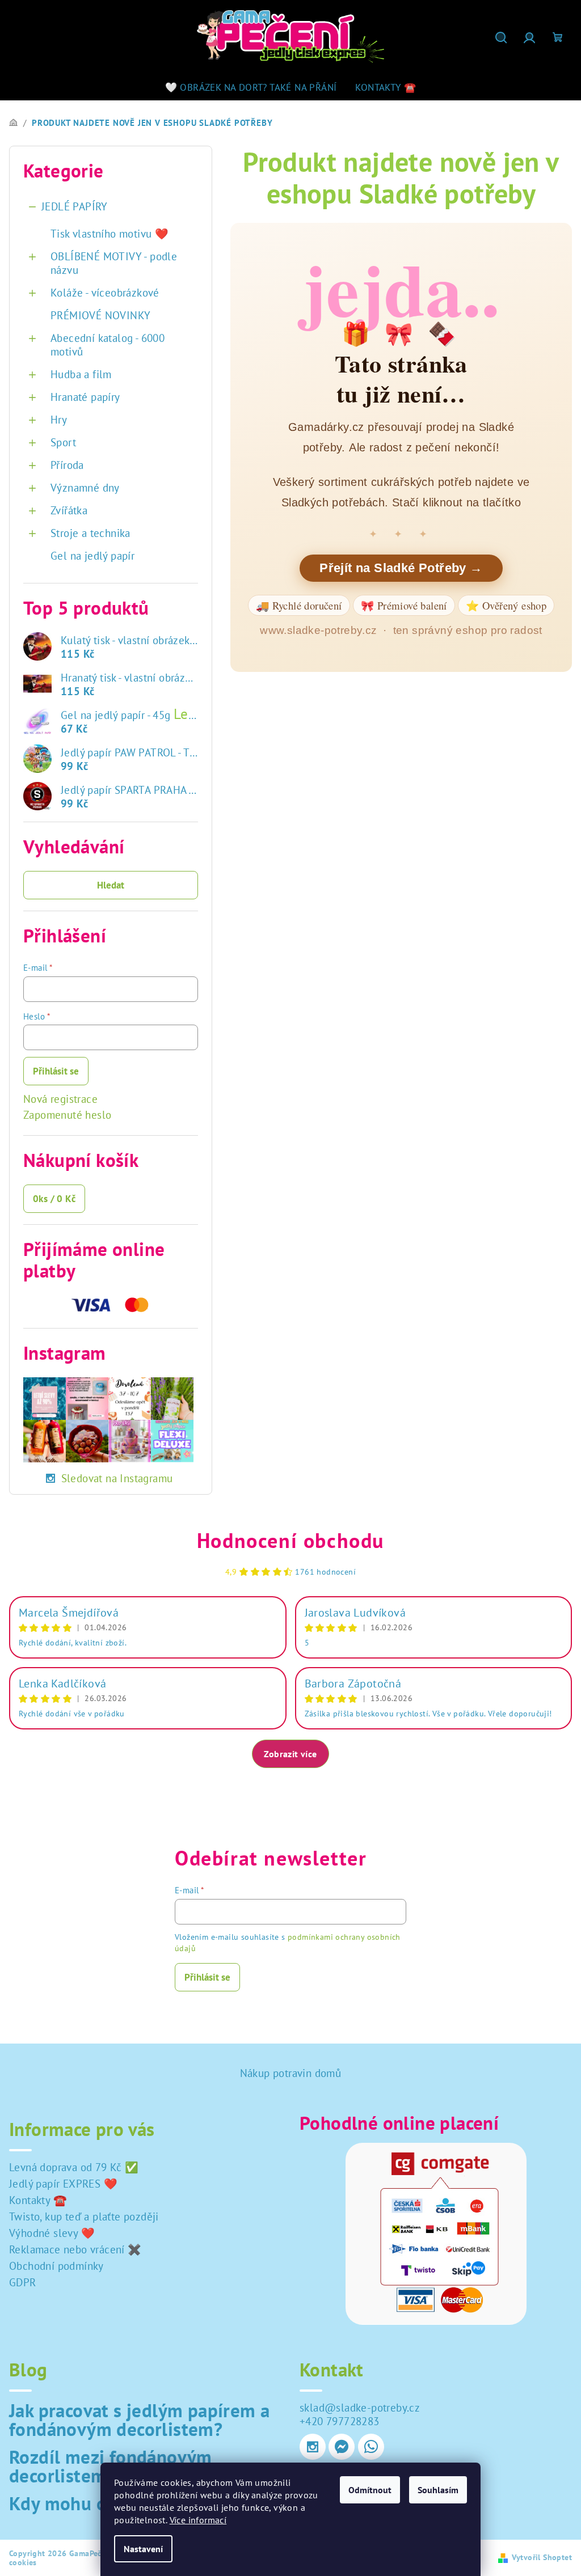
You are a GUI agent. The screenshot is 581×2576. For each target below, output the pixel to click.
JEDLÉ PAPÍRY (75, 206)
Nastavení (143, 2549)
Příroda (67, 465)
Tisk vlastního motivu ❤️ (110, 234)
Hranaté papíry (85, 397)
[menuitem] (251, 87)
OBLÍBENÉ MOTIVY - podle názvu (114, 263)
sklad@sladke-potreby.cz (360, 2408)
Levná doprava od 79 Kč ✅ (74, 2167)
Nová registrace (60, 1099)
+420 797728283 (340, 2421)
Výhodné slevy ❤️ (52, 2233)
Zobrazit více (290, 1754)
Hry (59, 420)
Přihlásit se (56, 1071)
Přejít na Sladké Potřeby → (401, 568)
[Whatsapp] (371, 2447)
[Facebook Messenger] (342, 2447)
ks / (54, 1199)
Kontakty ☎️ (38, 2200)
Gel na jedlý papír (92, 556)
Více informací (198, 2520)
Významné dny (85, 488)
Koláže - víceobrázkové (105, 293)
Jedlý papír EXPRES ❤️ (63, 2184)
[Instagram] (313, 2447)
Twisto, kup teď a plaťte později (84, 2217)
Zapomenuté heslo (67, 1115)
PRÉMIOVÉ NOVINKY (100, 315)
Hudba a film (81, 374)
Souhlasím (438, 2490)
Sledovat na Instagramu (117, 1478)
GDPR (23, 2282)
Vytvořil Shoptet (542, 2557)
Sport (63, 442)
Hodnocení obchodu (290, 1540)
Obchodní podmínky (56, 2266)
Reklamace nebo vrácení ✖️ (75, 2249)
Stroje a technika (90, 533)
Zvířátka (69, 510)
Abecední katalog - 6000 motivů (108, 345)
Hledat (111, 885)
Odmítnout (370, 2490)
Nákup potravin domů (291, 2073)
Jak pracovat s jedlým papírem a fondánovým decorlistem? (139, 2420)
